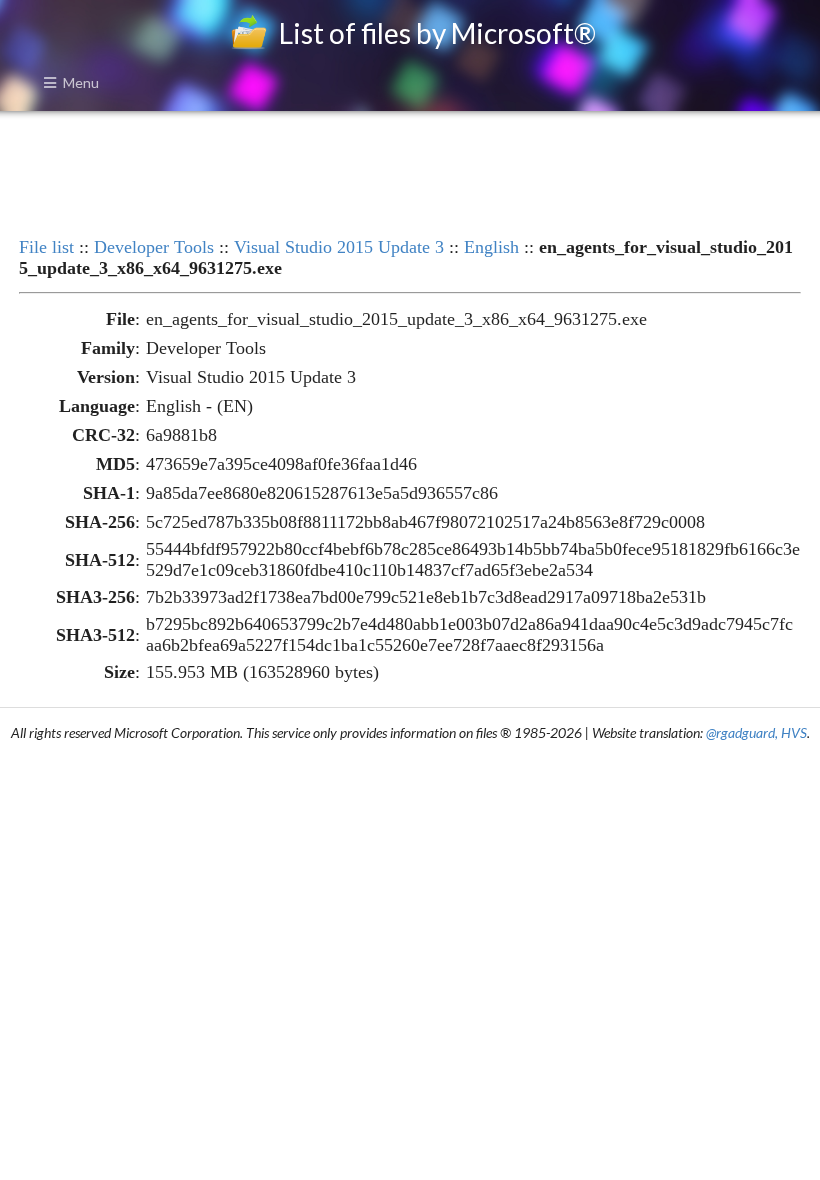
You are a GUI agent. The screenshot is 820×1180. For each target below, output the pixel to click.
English (491, 247)
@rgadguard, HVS (756, 732)
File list (46, 247)
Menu (81, 82)
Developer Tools (154, 247)
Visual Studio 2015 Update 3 (339, 247)
